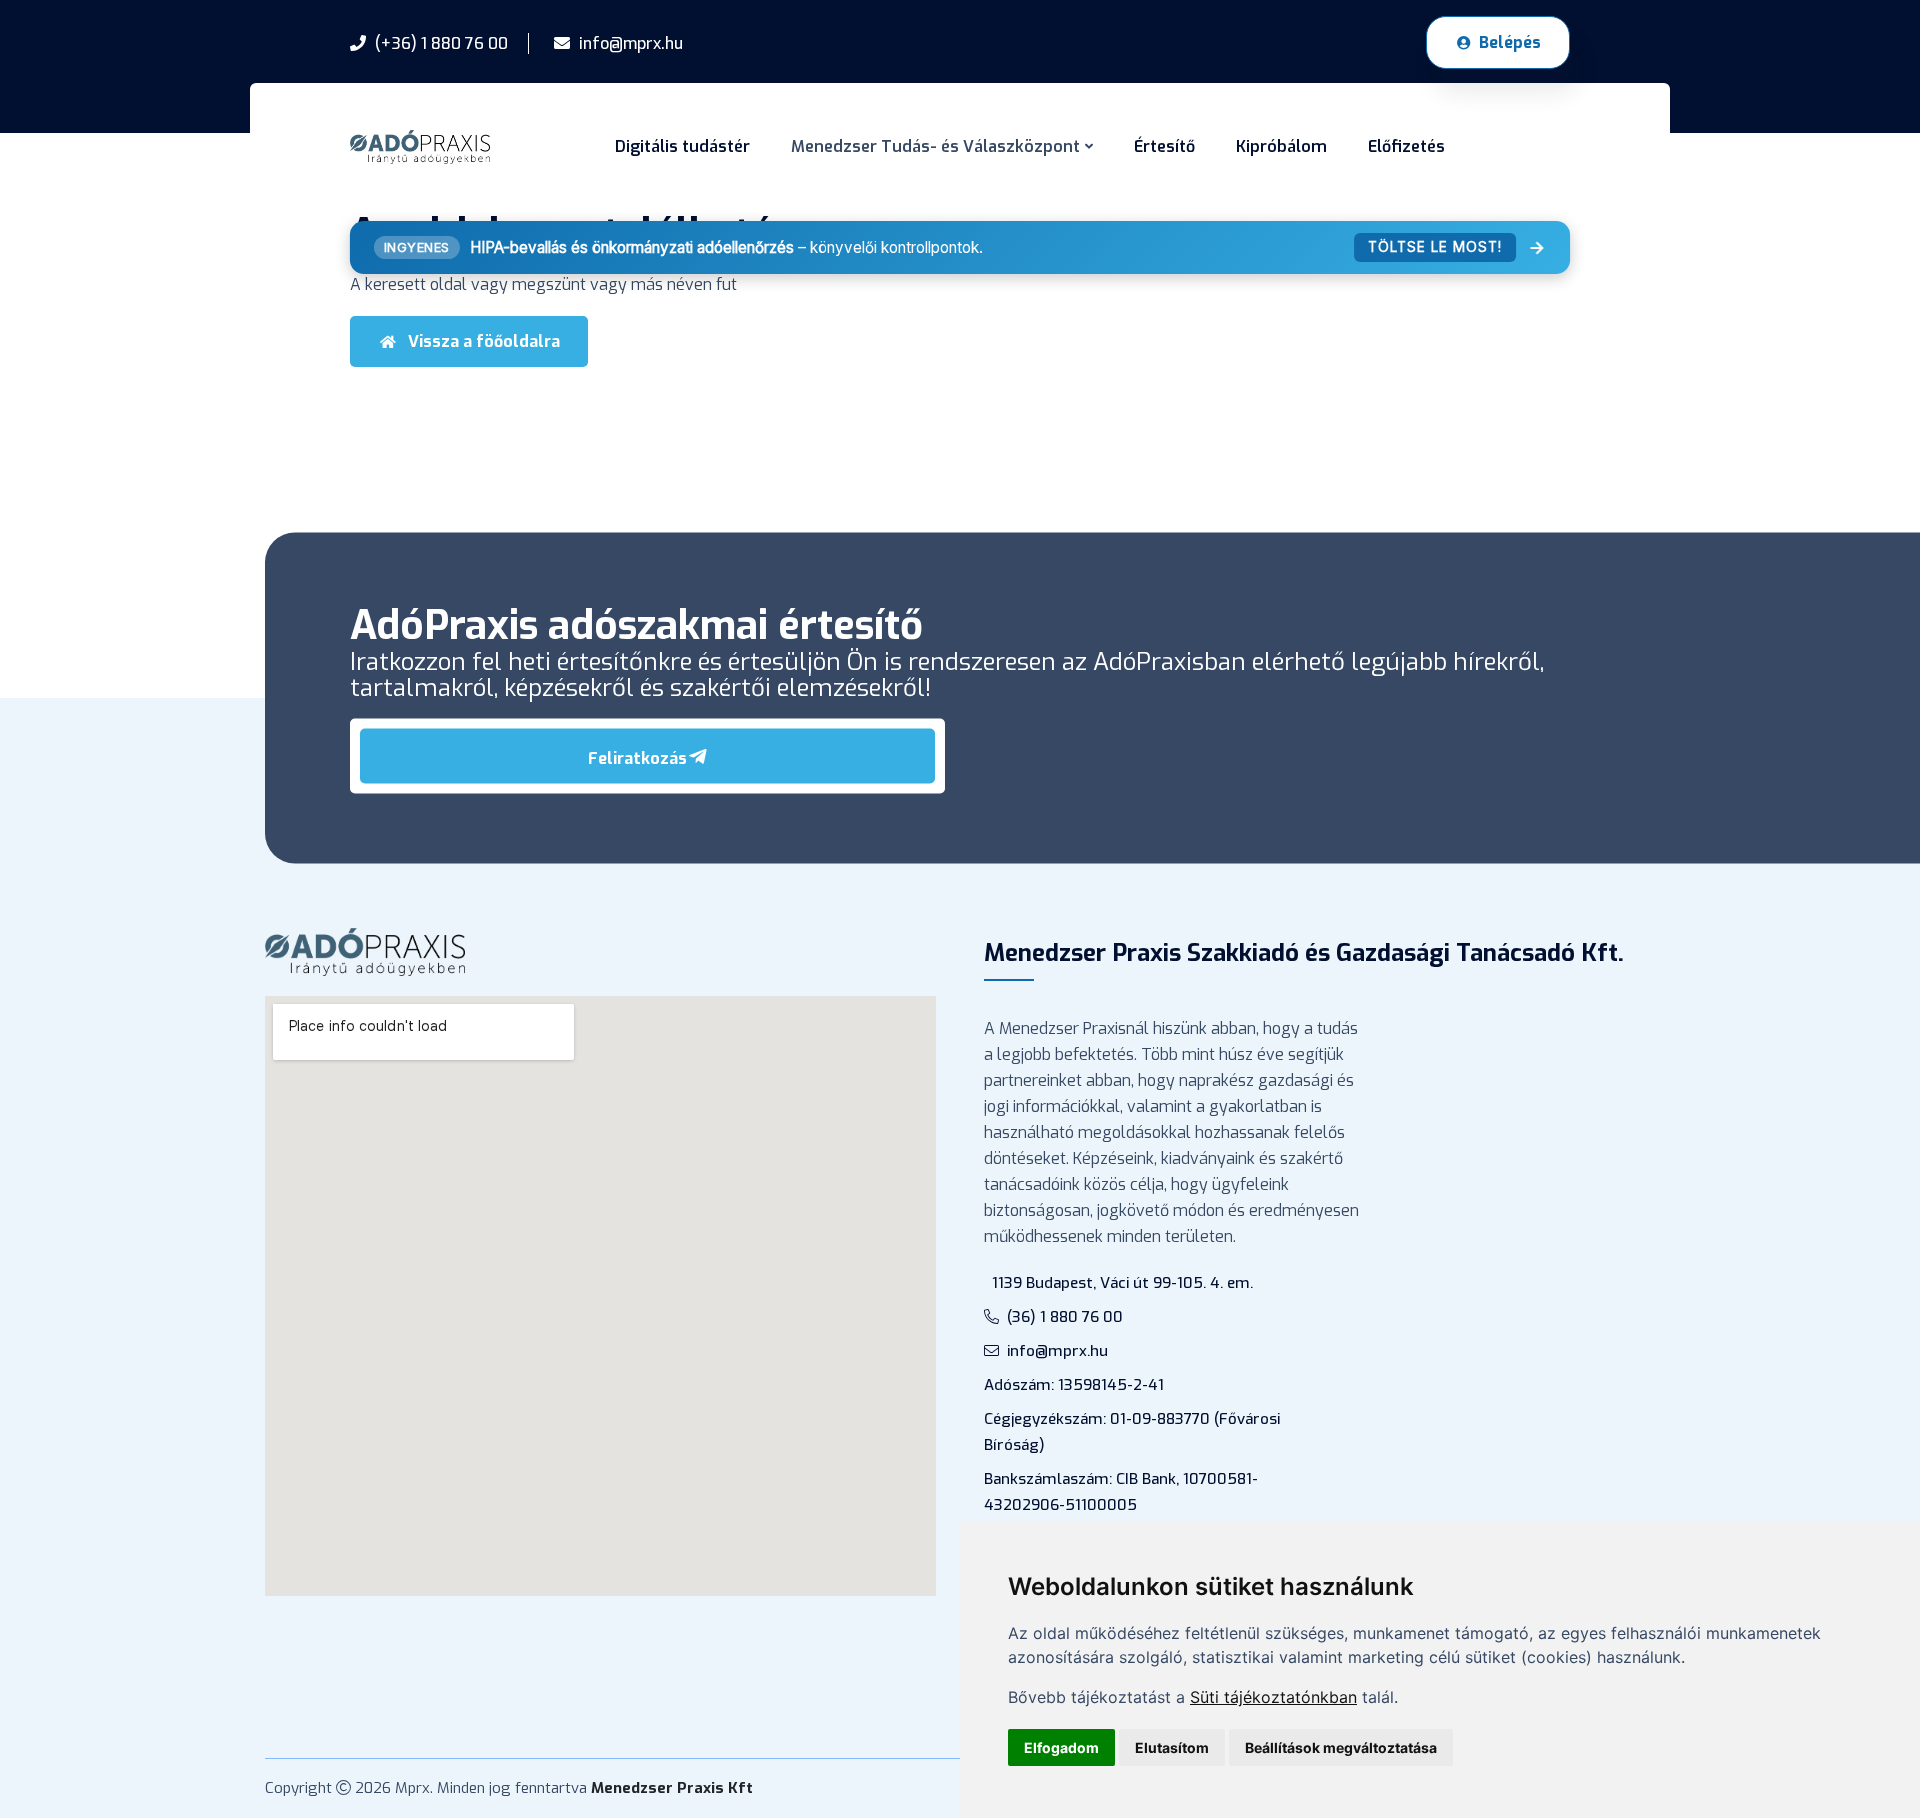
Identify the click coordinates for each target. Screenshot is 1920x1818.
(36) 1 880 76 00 (1065, 1317)
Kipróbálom (1281, 146)
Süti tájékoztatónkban (1273, 1697)
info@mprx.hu (1057, 1351)
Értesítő (1164, 146)
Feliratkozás (637, 757)
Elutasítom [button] (1172, 1747)
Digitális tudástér (682, 146)
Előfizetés (1406, 146)
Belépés (1510, 42)
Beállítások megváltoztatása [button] (1341, 1747)
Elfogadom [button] (1061, 1747)
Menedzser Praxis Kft (672, 1788)
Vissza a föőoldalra (484, 341)
